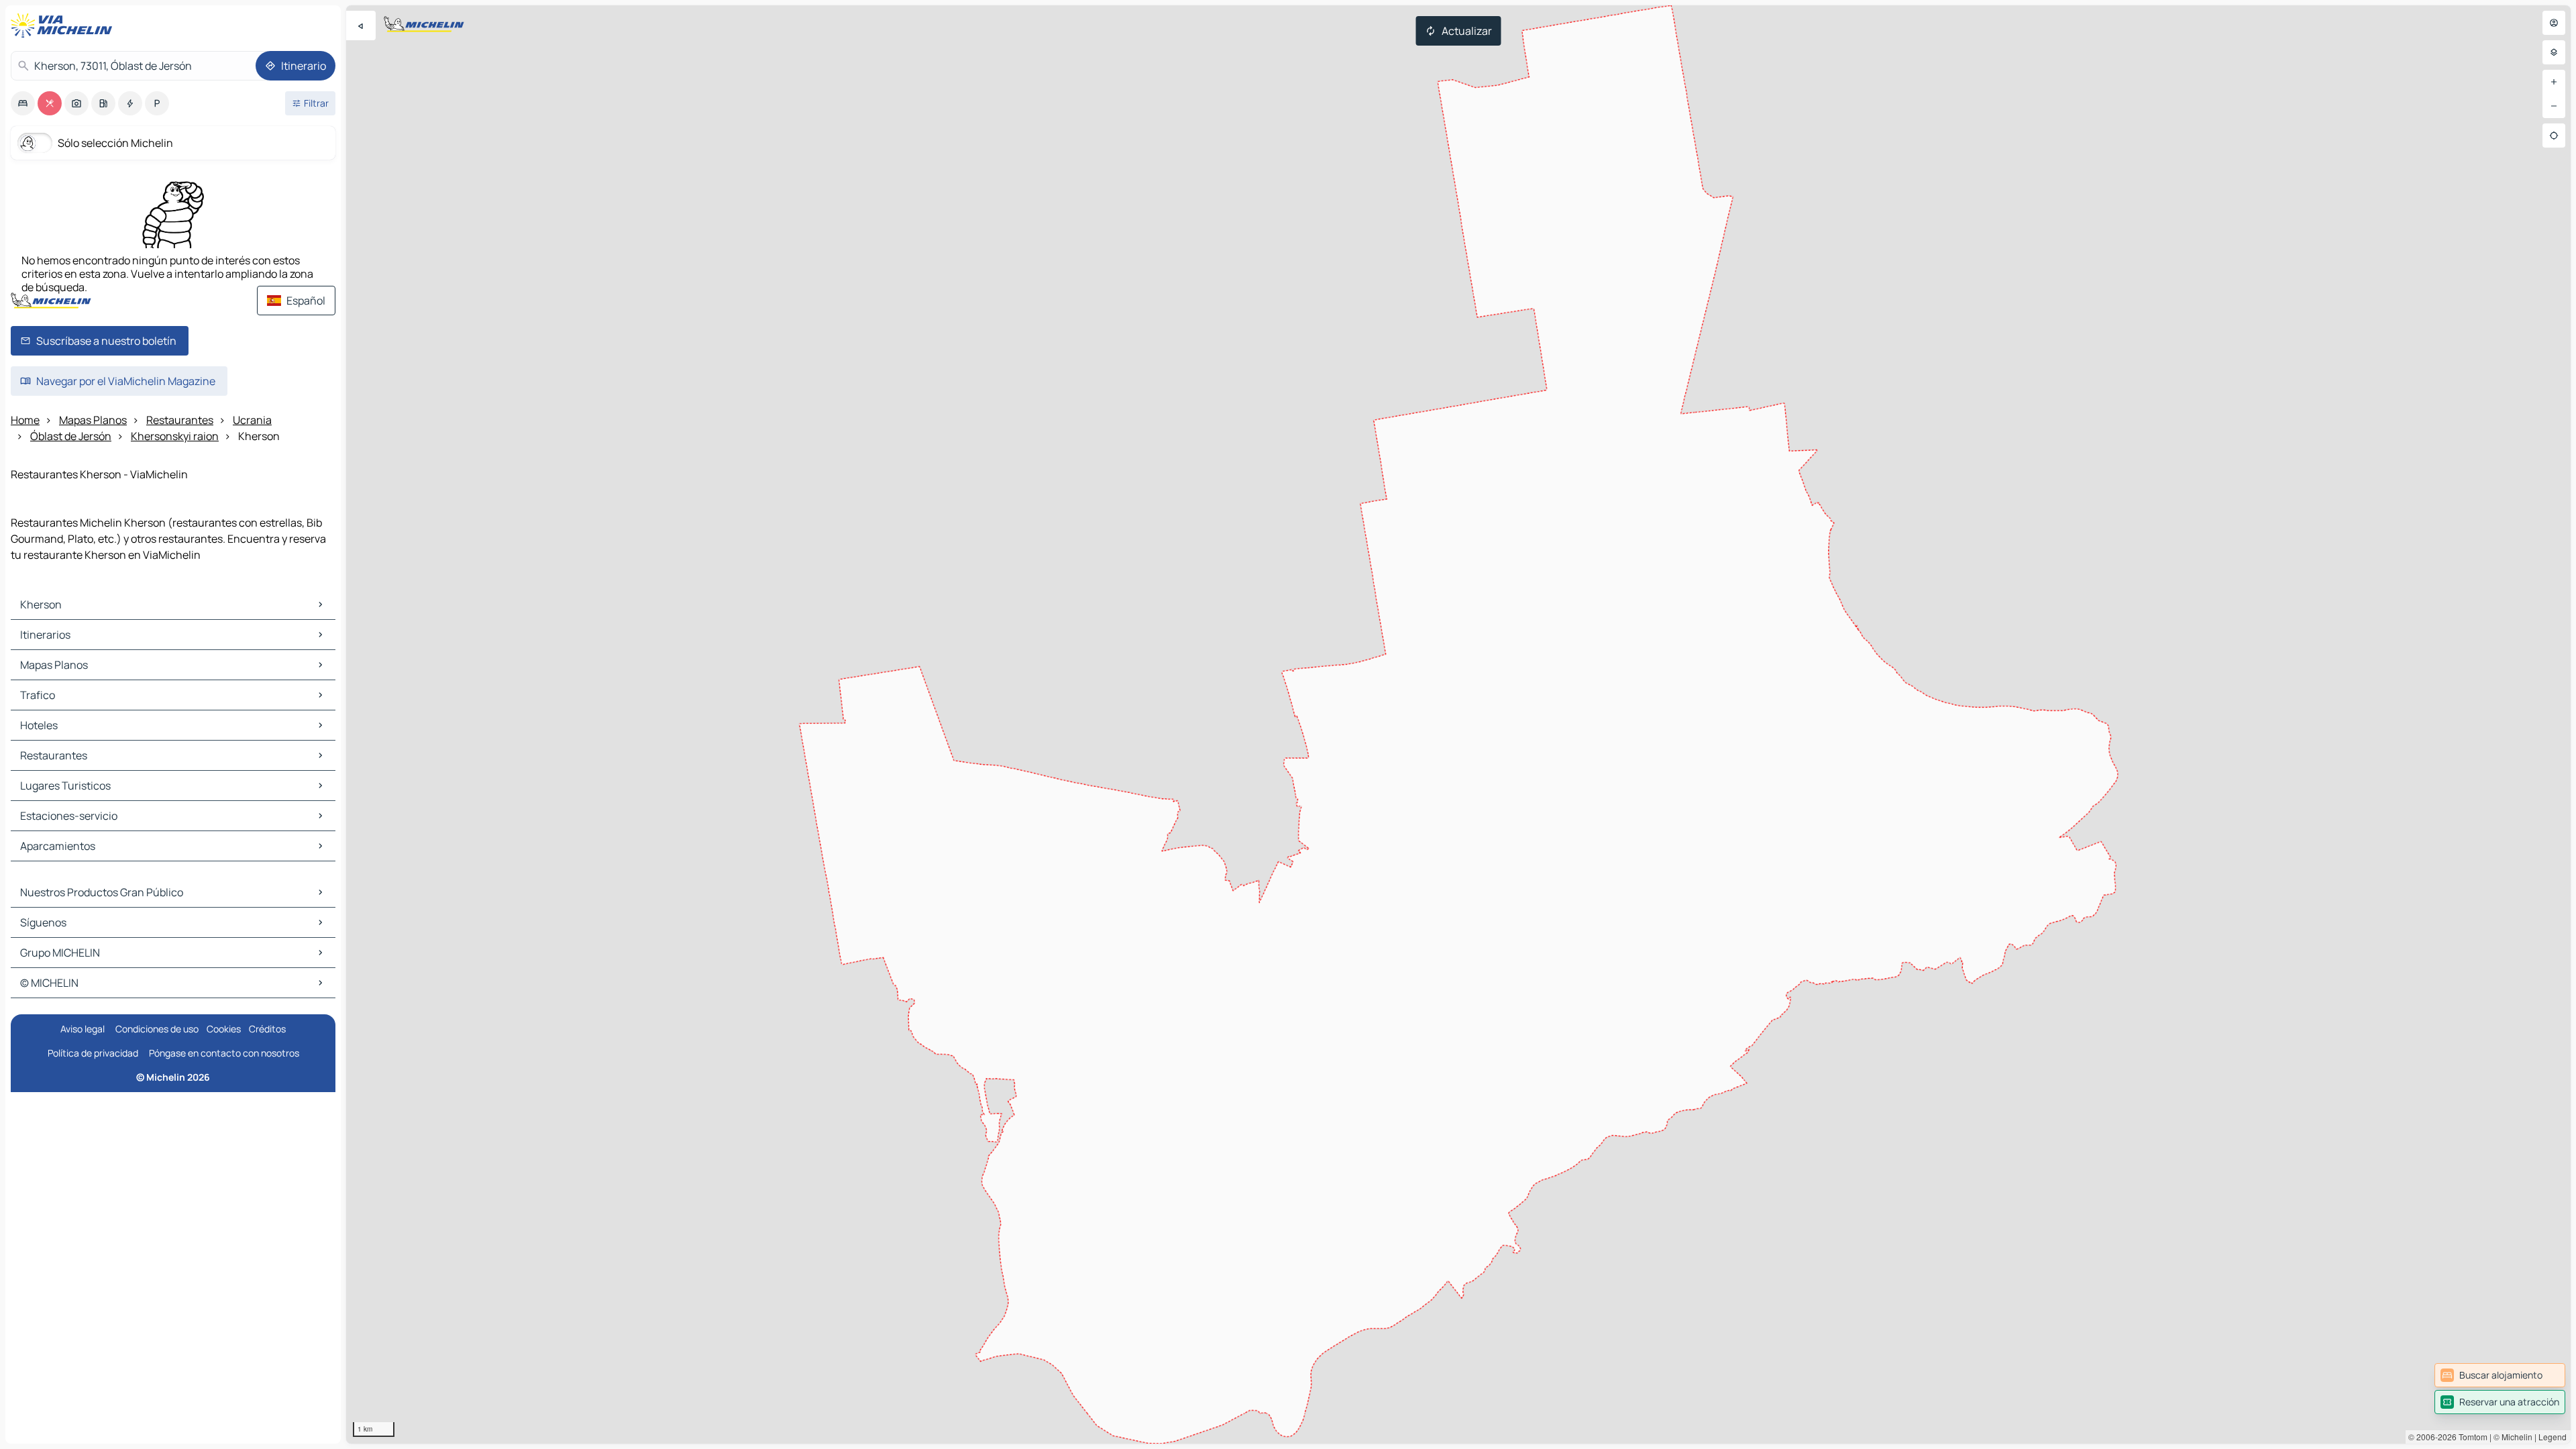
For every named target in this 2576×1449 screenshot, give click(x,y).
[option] (23, 103)
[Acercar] (2554, 82)
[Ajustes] (2554, 52)
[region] (1458, 724)
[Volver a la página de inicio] (64, 25)
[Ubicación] (2554, 136)
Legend (2553, 1437)
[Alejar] (2554, 106)
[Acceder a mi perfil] (2554, 23)
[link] (2500, 1375)
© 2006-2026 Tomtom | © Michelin (2470, 1437)
